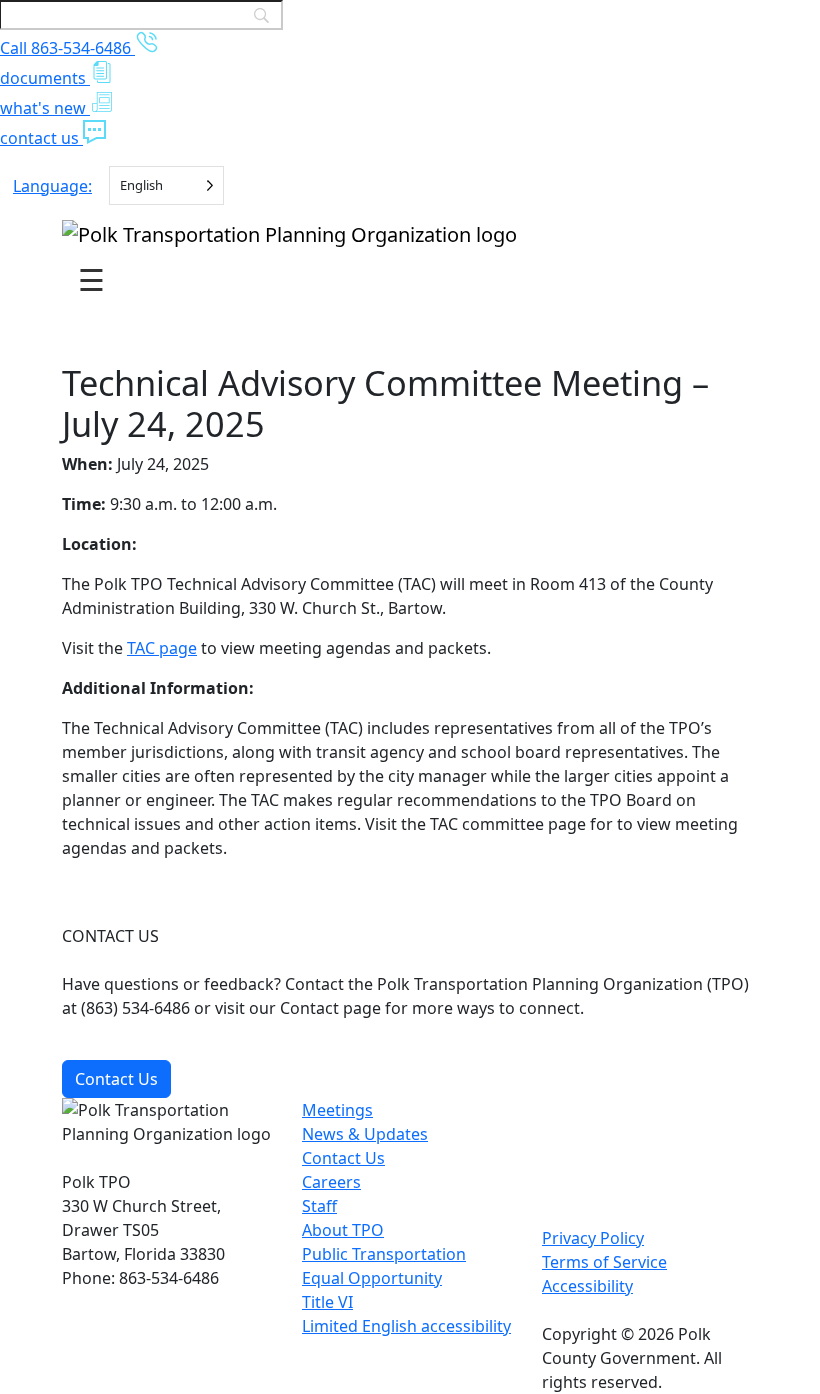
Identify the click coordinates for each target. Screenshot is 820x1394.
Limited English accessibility (406, 1326)
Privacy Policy (593, 1238)
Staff (319, 1206)
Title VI (327, 1302)
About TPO (343, 1230)
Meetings (337, 1110)
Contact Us (116, 1079)
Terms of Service (604, 1262)
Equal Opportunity (372, 1278)
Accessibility (587, 1286)
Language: (52, 186)
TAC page (162, 648)
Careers (331, 1182)
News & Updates (365, 1134)
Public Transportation (384, 1254)
